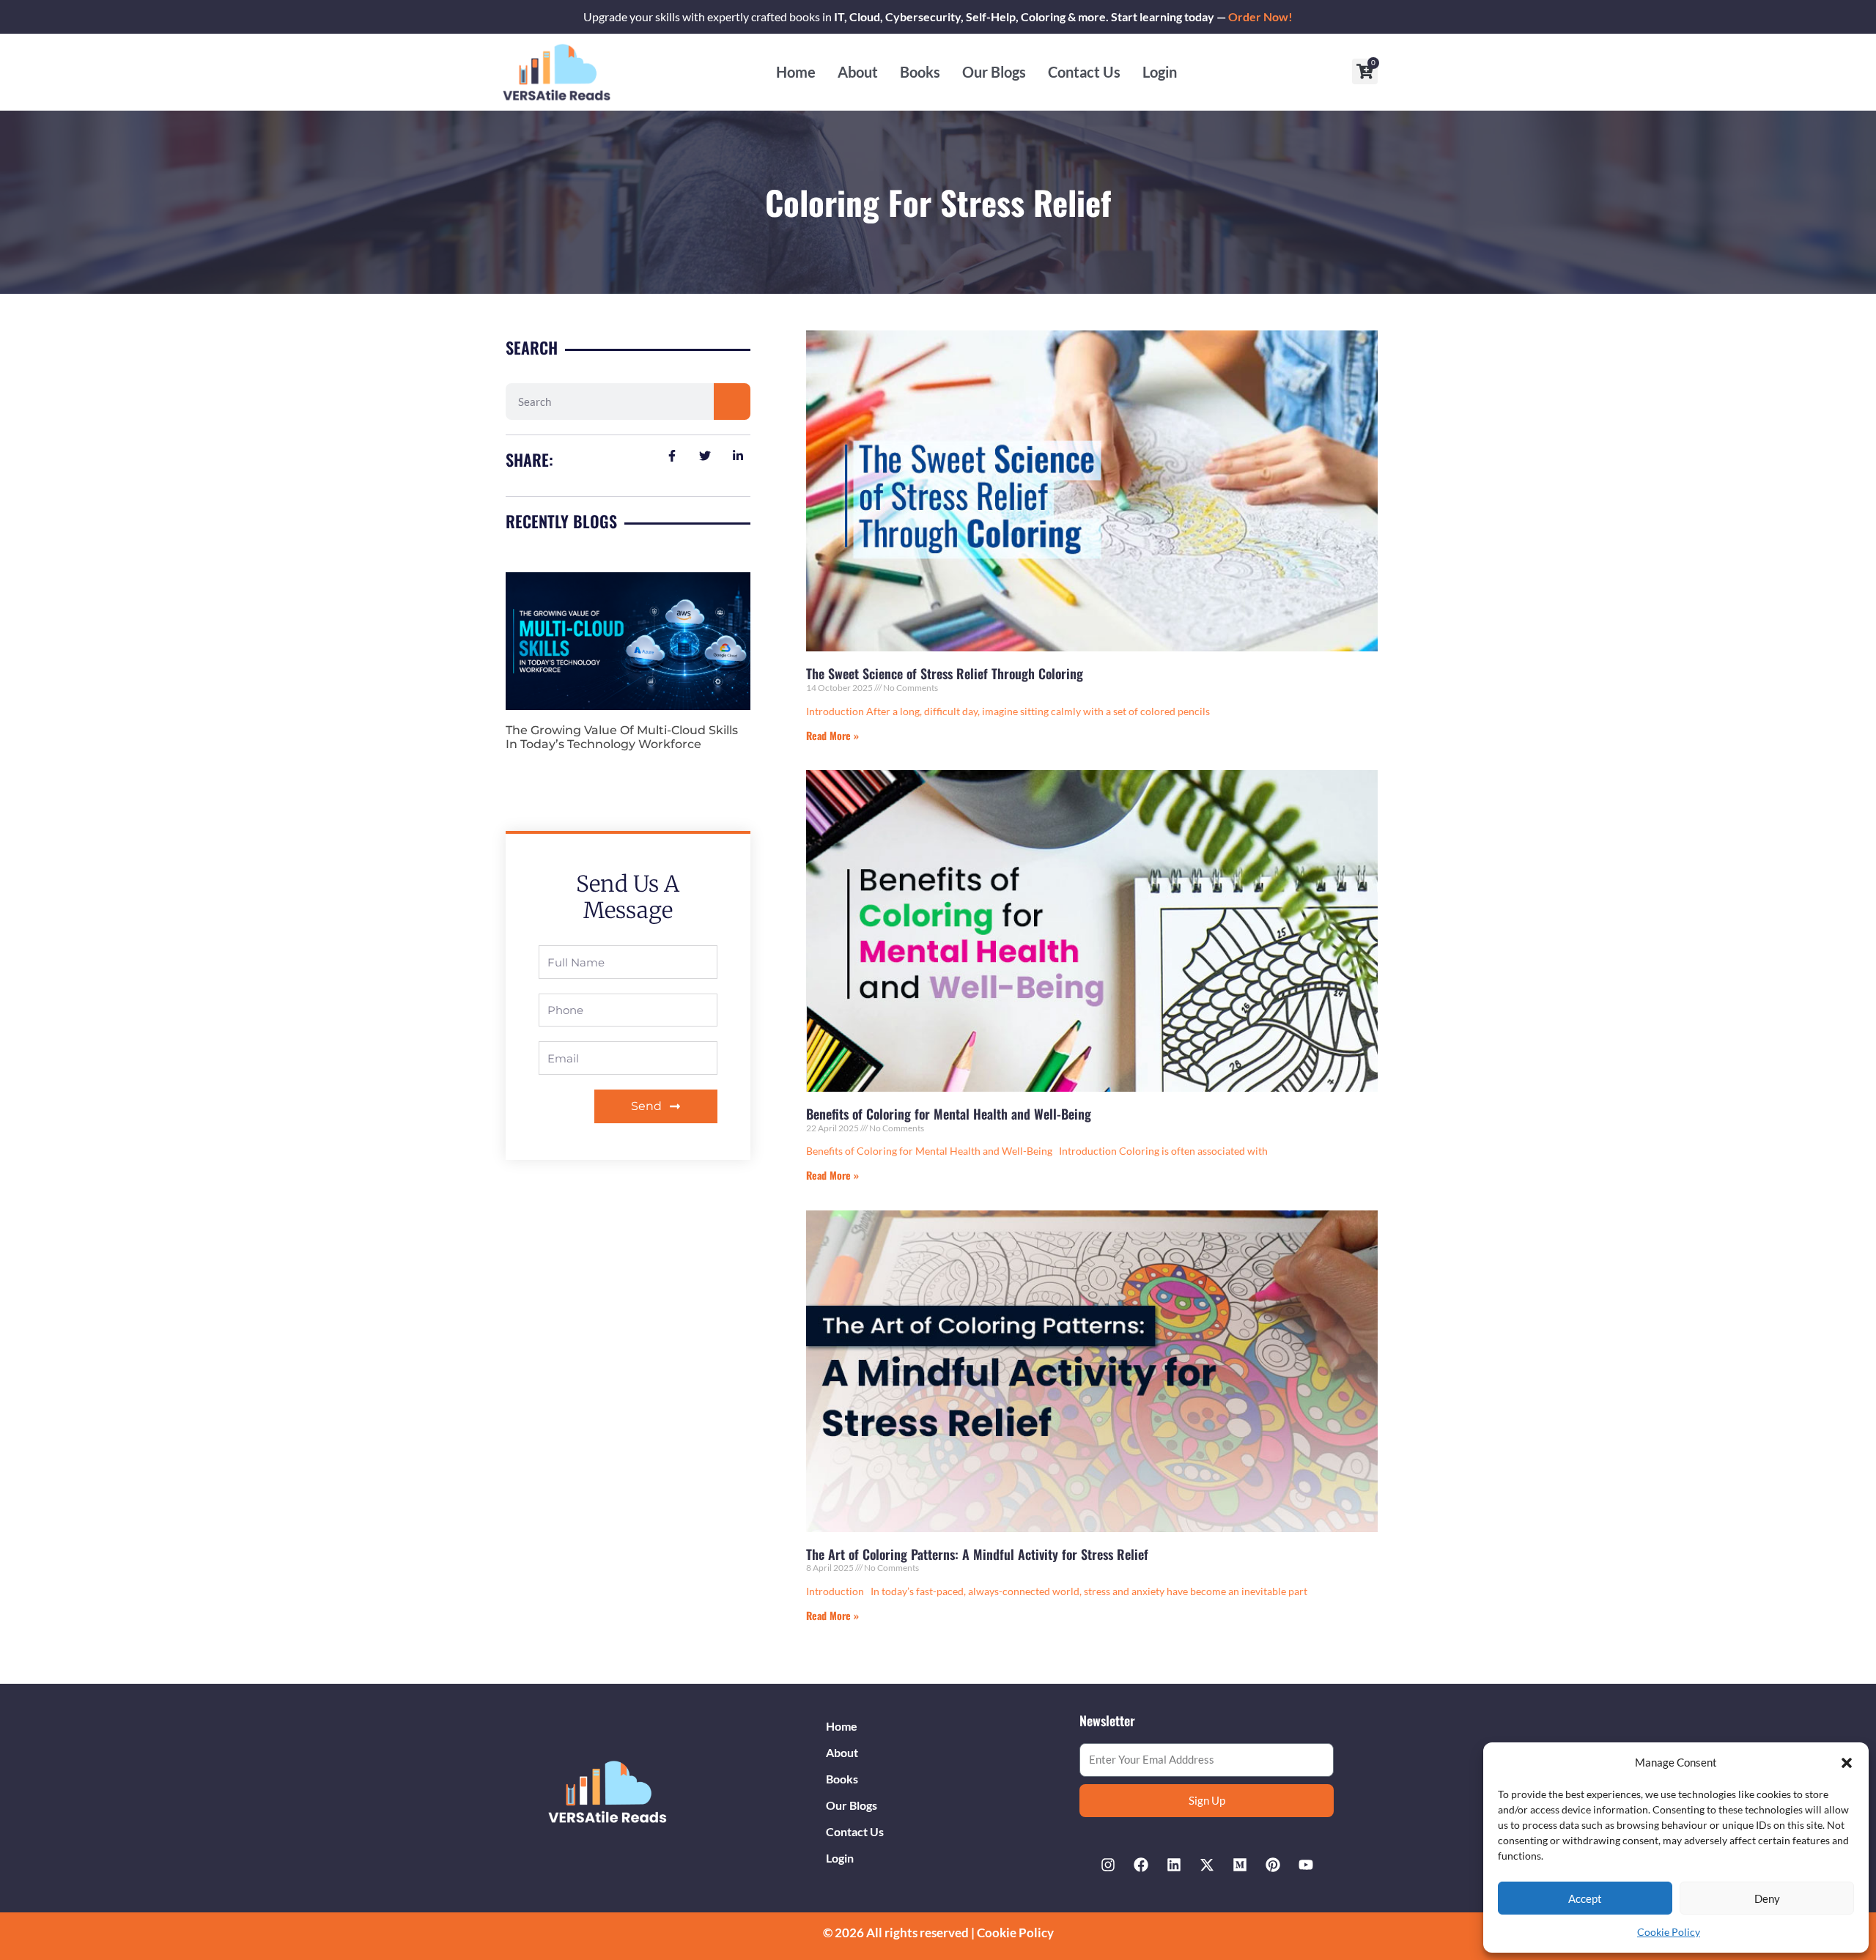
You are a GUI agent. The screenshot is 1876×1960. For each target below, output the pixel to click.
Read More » (832, 735)
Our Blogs (994, 72)
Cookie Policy (1669, 1932)
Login (1160, 72)
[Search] (732, 402)
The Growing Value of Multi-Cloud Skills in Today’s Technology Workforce (622, 737)
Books (920, 72)
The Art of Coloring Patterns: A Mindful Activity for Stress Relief (977, 1554)
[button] (1847, 1763)
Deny (1767, 1898)
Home (796, 72)
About (858, 72)
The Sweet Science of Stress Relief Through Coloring (945, 673)
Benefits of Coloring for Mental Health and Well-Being (949, 1114)
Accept (1585, 1898)
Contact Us (1084, 72)
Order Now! (1260, 16)
